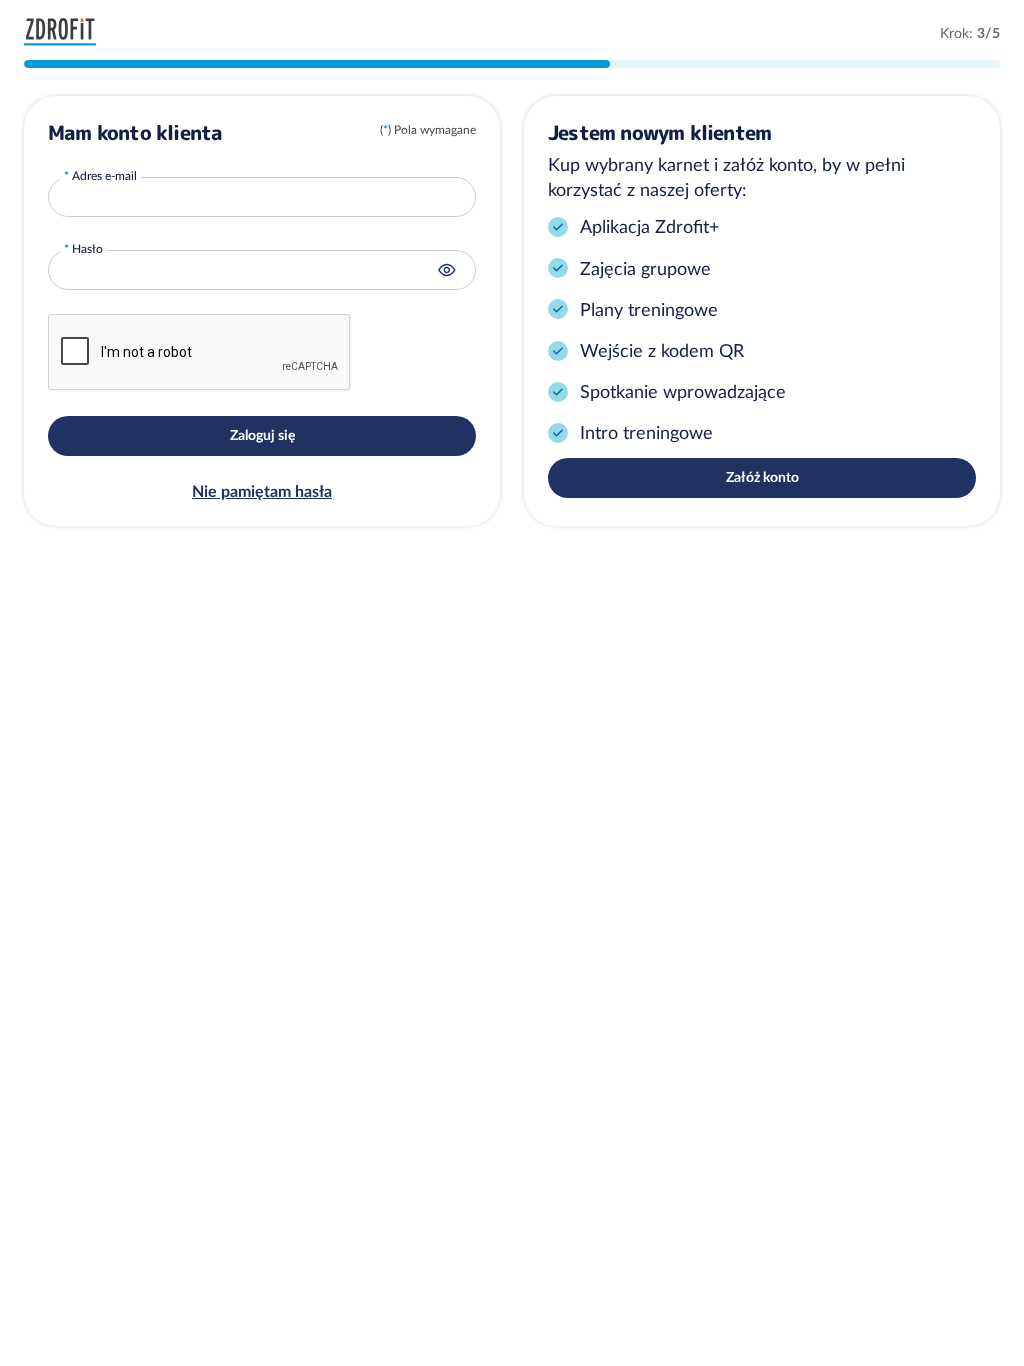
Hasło (87, 248)
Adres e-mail (104, 175)
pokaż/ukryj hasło (447, 270)
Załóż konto (762, 477)
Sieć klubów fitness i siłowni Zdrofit (65, 32)
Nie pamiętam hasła (262, 491)
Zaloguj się (262, 435)
